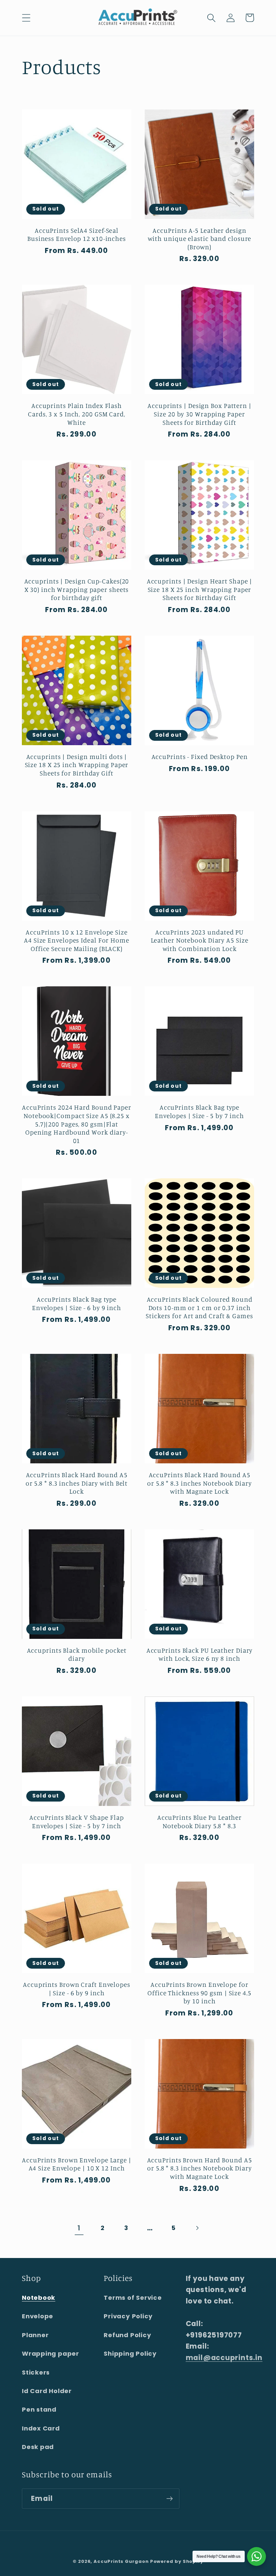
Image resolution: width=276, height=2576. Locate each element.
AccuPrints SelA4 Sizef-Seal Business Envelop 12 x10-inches (77, 235)
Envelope (38, 2316)
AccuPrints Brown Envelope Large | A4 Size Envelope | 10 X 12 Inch (77, 2164)
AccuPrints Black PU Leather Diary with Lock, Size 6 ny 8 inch (200, 1655)
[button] (26, 18)
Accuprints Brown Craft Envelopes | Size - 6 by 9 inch (77, 1989)
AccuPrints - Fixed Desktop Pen (200, 757)
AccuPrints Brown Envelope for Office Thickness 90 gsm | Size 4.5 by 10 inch (199, 1993)
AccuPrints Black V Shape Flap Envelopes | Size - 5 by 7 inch (76, 1822)
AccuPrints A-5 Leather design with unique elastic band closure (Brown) (200, 239)
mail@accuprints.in (224, 2358)
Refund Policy (127, 2335)
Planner (35, 2335)
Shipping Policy (130, 2354)
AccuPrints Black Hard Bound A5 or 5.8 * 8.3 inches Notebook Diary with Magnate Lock (199, 1483)
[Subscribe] (169, 2499)
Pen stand (39, 2409)
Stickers (36, 2372)
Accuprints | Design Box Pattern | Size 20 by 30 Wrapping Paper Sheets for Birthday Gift (199, 414)
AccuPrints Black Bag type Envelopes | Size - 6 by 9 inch (77, 1303)
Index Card (41, 2428)
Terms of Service (133, 2298)
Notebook (39, 2298)
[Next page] (197, 2228)
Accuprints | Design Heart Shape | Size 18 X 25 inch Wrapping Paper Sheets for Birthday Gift (200, 589)
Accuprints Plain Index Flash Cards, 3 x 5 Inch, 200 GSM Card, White (77, 414)
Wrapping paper (50, 2354)
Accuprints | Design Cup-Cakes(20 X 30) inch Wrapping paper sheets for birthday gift (77, 589)
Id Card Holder (47, 2391)
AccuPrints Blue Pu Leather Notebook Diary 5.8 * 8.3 (199, 1822)
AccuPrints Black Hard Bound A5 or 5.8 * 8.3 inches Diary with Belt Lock (77, 1483)
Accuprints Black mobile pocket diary (77, 1655)
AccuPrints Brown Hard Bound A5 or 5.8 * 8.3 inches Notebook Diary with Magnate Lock (200, 2168)
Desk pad (38, 2447)
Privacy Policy (128, 2316)
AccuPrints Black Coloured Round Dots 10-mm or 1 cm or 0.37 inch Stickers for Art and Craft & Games (199, 1308)
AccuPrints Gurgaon (122, 2561)
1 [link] (79, 2228)
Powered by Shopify (177, 2561)
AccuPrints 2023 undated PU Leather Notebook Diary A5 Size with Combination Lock (200, 940)
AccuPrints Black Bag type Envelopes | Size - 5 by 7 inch (199, 1111)
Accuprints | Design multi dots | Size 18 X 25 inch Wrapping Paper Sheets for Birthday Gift (77, 765)
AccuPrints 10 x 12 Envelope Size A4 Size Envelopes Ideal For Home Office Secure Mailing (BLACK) (77, 940)
